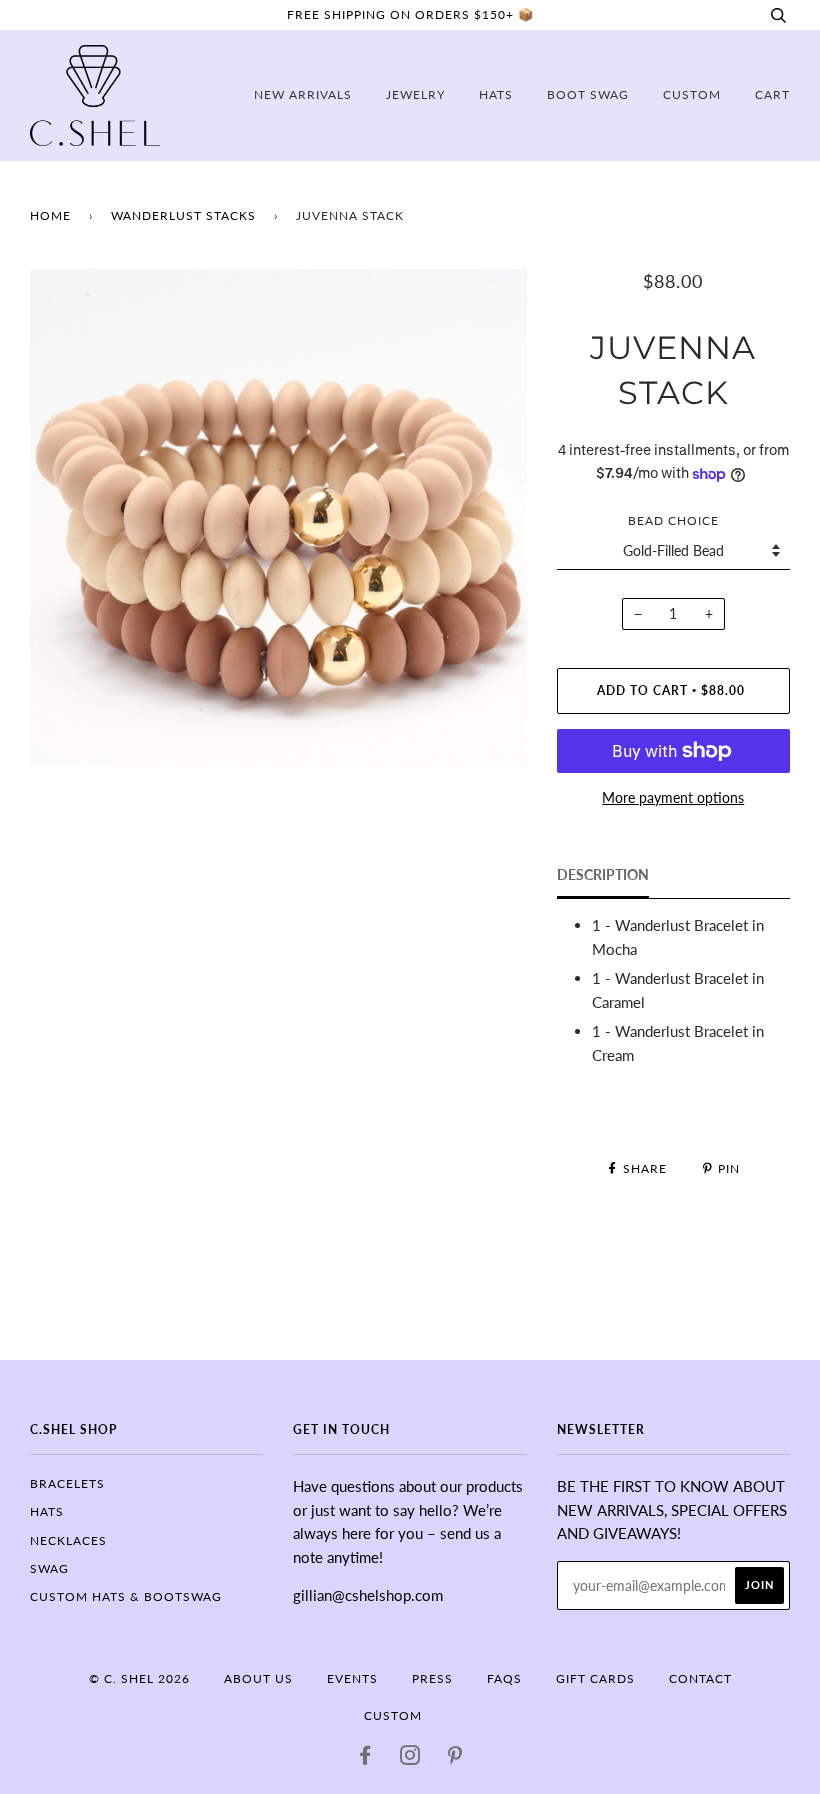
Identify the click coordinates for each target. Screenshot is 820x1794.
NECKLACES (68, 1540)
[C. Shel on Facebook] (365, 1758)
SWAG (49, 1568)
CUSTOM (692, 94)
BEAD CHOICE (673, 520)
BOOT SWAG (588, 94)
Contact (700, 1678)
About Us (258, 1678)
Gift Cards (595, 1678)
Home (50, 215)
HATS (47, 1511)
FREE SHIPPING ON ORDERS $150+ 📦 (410, 14)
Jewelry (415, 94)
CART (772, 94)
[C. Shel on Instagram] (410, 1758)
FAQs (504, 1678)
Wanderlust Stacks (183, 215)
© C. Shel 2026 (139, 1678)
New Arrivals (303, 94)
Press (432, 1678)
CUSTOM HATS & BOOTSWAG (126, 1596)
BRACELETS (67, 1483)
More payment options (673, 797)
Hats (496, 94)
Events (352, 1678)
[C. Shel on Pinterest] (455, 1758)
